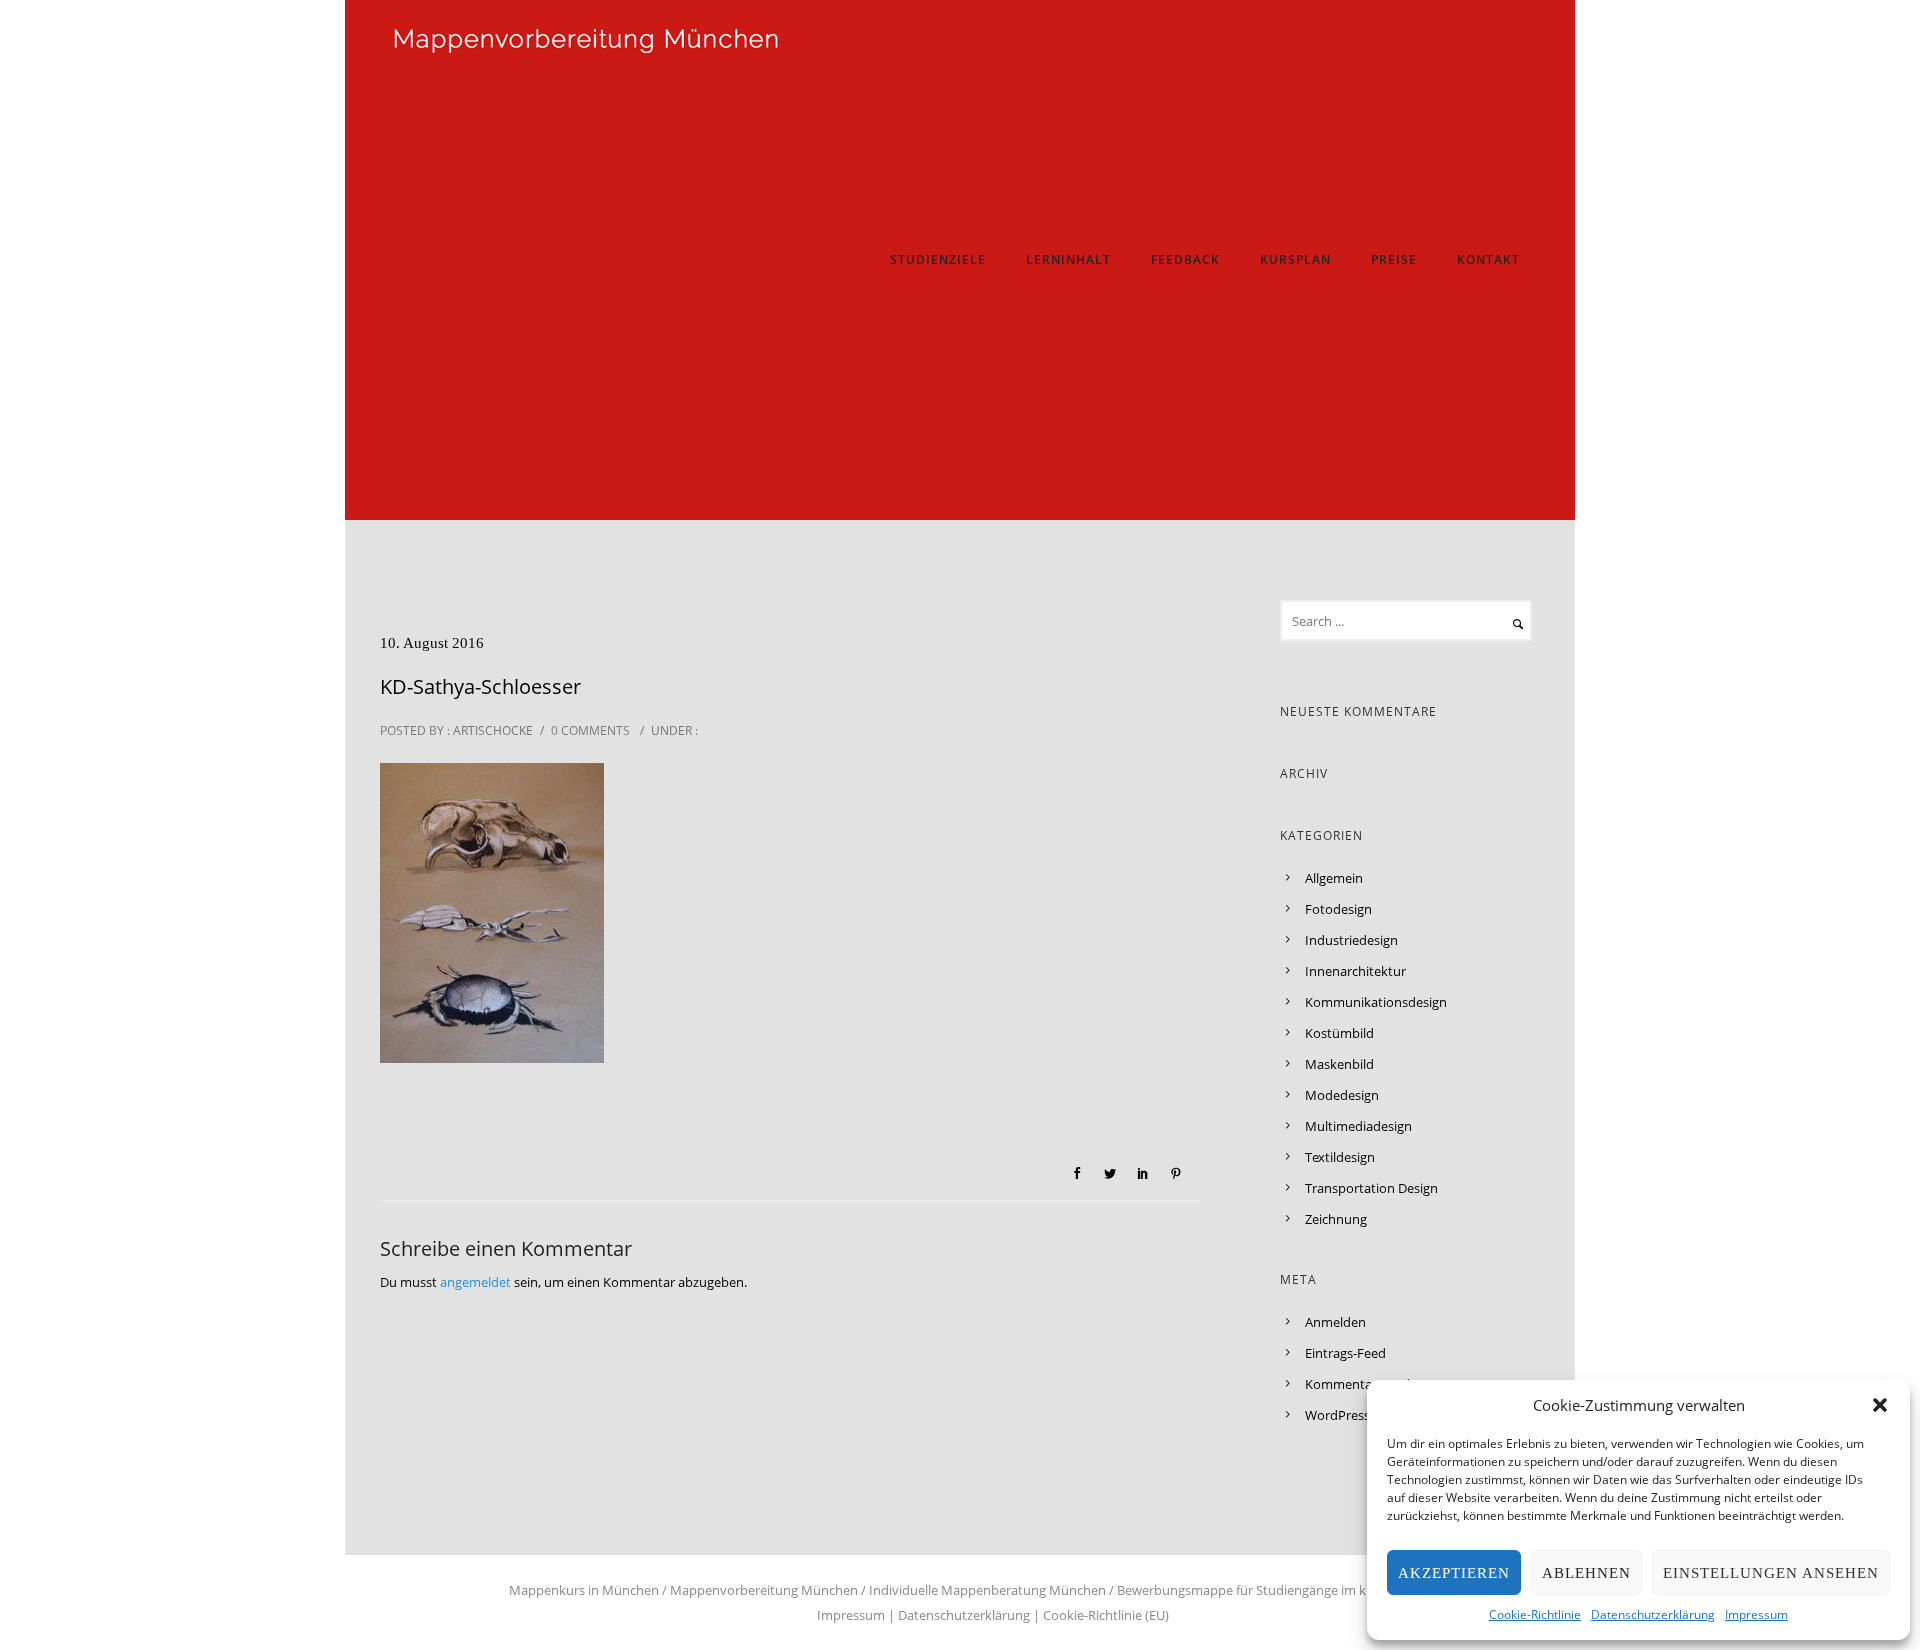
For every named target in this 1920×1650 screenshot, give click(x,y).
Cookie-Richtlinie (1535, 1614)
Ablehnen (1586, 1573)
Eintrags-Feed (1345, 1353)
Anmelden (1335, 1322)
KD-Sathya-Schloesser (480, 686)
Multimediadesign (1358, 1126)
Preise (1394, 259)
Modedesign (1342, 1095)
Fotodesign (1338, 909)
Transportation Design (1371, 1188)
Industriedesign (1351, 940)
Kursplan (1295, 259)
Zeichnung (1336, 1219)
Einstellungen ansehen (1771, 1573)
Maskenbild (1339, 1064)
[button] (1880, 1405)
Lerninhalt (1068, 259)
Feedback (1185, 259)
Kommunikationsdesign (1376, 1002)
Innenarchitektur (1355, 971)
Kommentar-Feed (1357, 1384)
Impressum (1756, 1614)
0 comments (590, 730)
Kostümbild (1339, 1033)
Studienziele (938, 259)
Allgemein (1334, 878)
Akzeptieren (1454, 1573)
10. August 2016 (432, 643)
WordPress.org (1349, 1415)
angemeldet (475, 1282)
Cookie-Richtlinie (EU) (1106, 1615)
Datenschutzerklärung (1653, 1614)
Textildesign (1340, 1157)
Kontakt (1488, 259)
